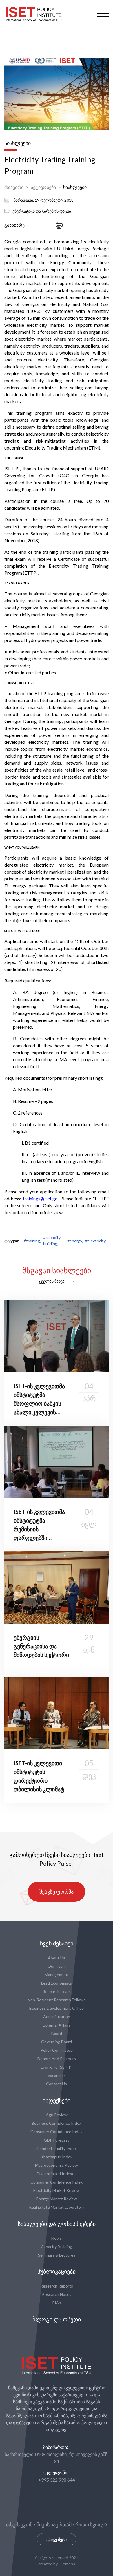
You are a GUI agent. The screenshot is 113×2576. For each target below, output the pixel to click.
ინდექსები (57, 2100)
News (57, 2238)
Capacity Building (57, 2247)
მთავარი (14, 187)
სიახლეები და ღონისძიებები (57, 2224)
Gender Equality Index (57, 2148)
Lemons (68, 2564)
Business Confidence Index (57, 2123)
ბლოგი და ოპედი (57, 2319)
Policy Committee (57, 2050)
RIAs (57, 2303)
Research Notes (57, 2294)
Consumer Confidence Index (57, 2132)
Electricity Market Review (57, 2190)
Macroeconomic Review (57, 2165)
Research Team (57, 1991)
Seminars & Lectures (57, 2255)
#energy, (75, 1241)
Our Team (57, 1966)
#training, (32, 1241)
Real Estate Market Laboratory (57, 2207)
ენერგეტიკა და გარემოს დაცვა (42, 211)
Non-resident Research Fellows (57, 2000)
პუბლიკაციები (57, 2272)
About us (57, 1958)
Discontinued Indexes (57, 2174)
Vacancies (57, 2075)
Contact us (57, 2084)
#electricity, (96, 1241)
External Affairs (57, 2025)
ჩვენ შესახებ (57, 1943)
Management (57, 1975)
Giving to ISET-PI (57, 2067)
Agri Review (57, 2115)
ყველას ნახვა (52, 1281)
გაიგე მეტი (57, 2539)
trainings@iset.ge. (41, 1198)
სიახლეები (75, 187)
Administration (57, 2017)
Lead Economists (57, 1983)
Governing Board (57, 2042)
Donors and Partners (57, 2059)
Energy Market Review (57, 2199)
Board (57, 2033)
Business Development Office (57, 2008)
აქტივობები (43, 187)
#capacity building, (52, 1241)
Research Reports (57, 2286)
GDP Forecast (57, 2140)
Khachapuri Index (57, 2157)
